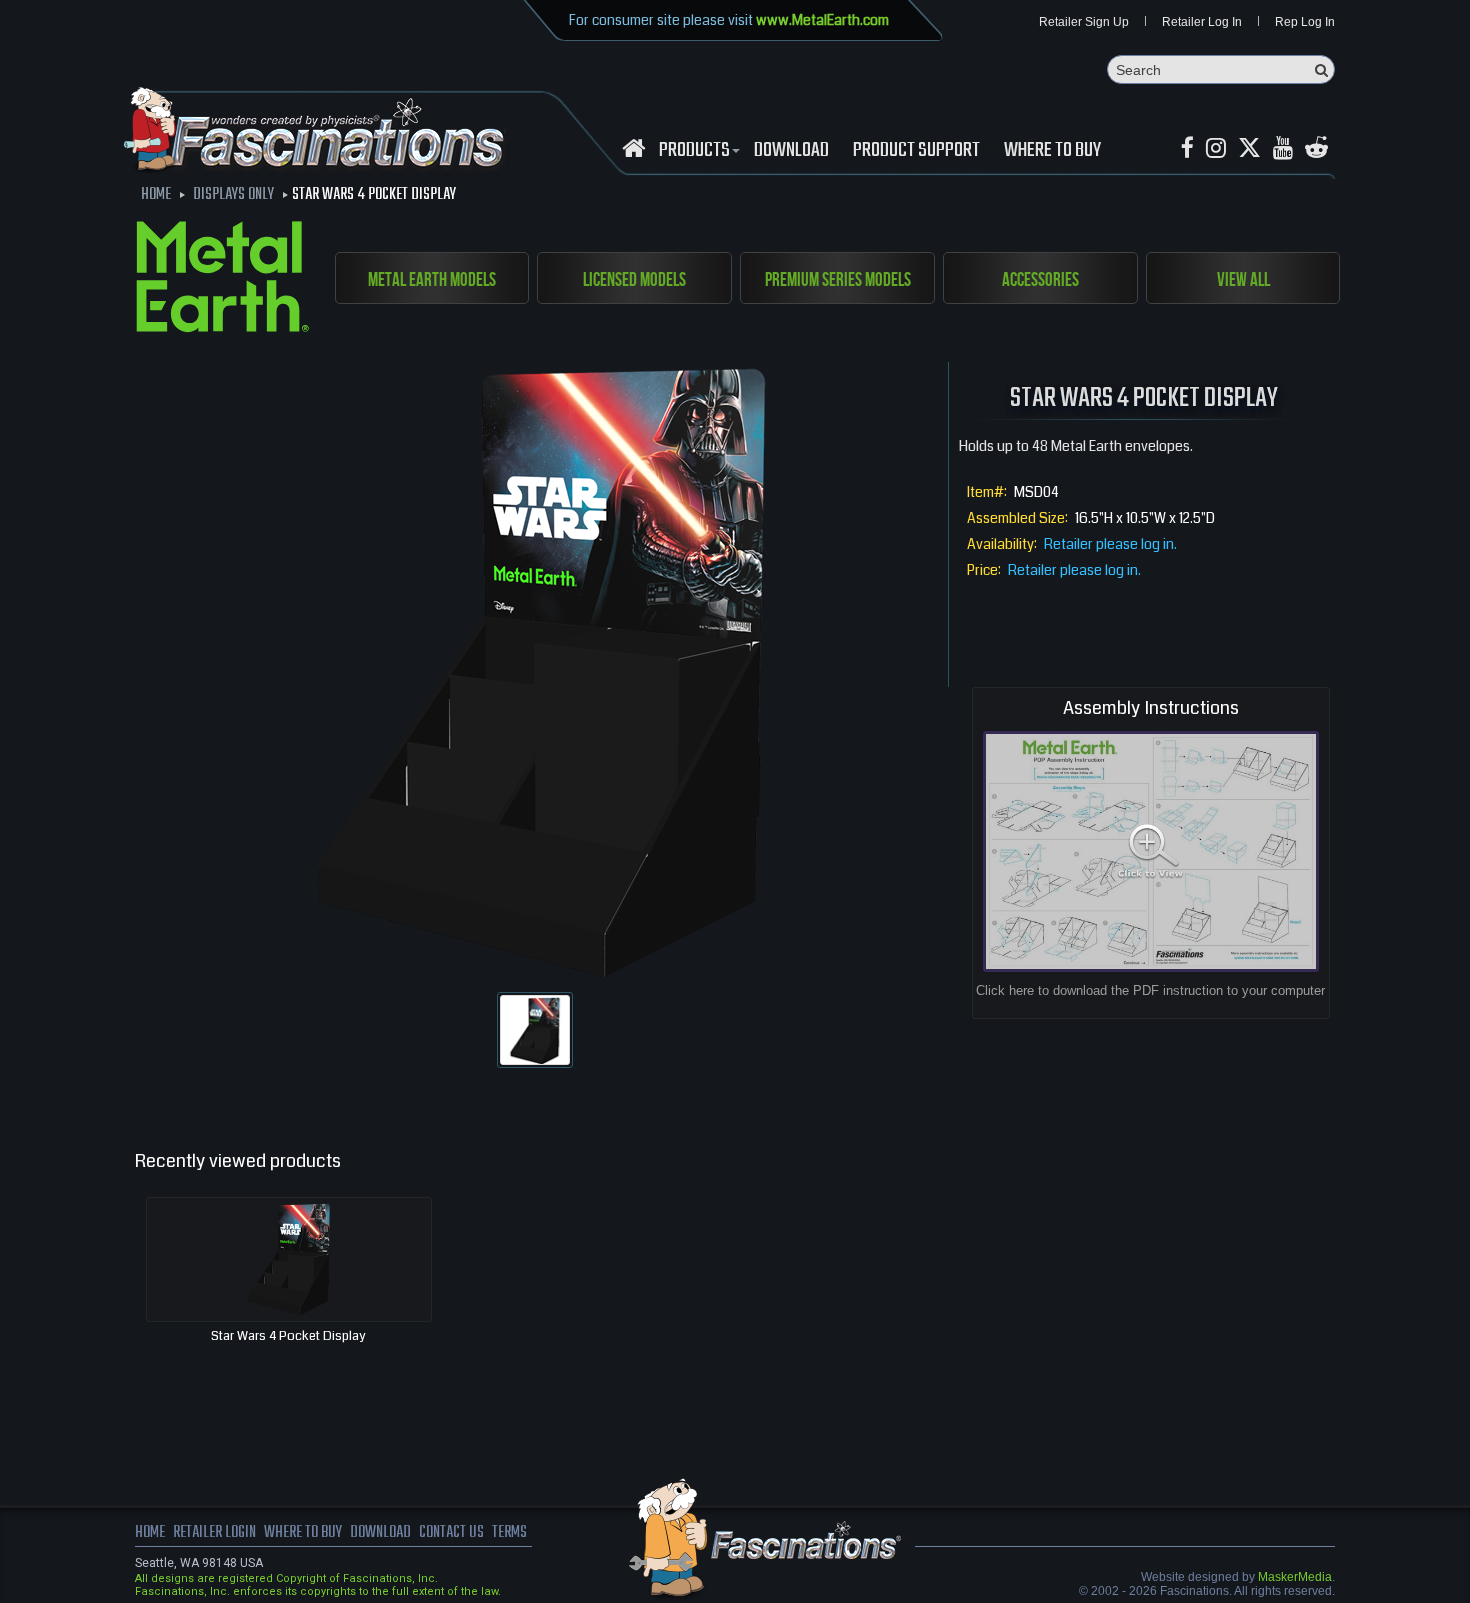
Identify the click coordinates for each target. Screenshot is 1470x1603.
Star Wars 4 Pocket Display (288, 1336)
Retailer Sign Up (1084, 22)
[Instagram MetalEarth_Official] (1216, 148)
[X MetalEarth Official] (1249, 148)
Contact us (451, 1533)
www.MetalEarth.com (822, 20)
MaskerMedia (1295, 1577)
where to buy (303, 1533)
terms (509, 1533)
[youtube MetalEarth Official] (1283, 148)
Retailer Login (214, 1533)
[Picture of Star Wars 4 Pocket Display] (535, 1030)
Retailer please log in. (1110, 544)
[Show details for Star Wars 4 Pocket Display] (289, 1259)
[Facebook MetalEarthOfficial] (1187, 148)
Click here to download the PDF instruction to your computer (1150, 990)
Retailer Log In (1202, 22)
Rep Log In (1305, 22)
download (791, 151)
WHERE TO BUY (1052, 151)
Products (694, 151)
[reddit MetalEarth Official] (1316, 148)
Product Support (916, 151)
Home (150, 1533)
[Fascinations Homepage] (633, 148)
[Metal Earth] (222, 280)
